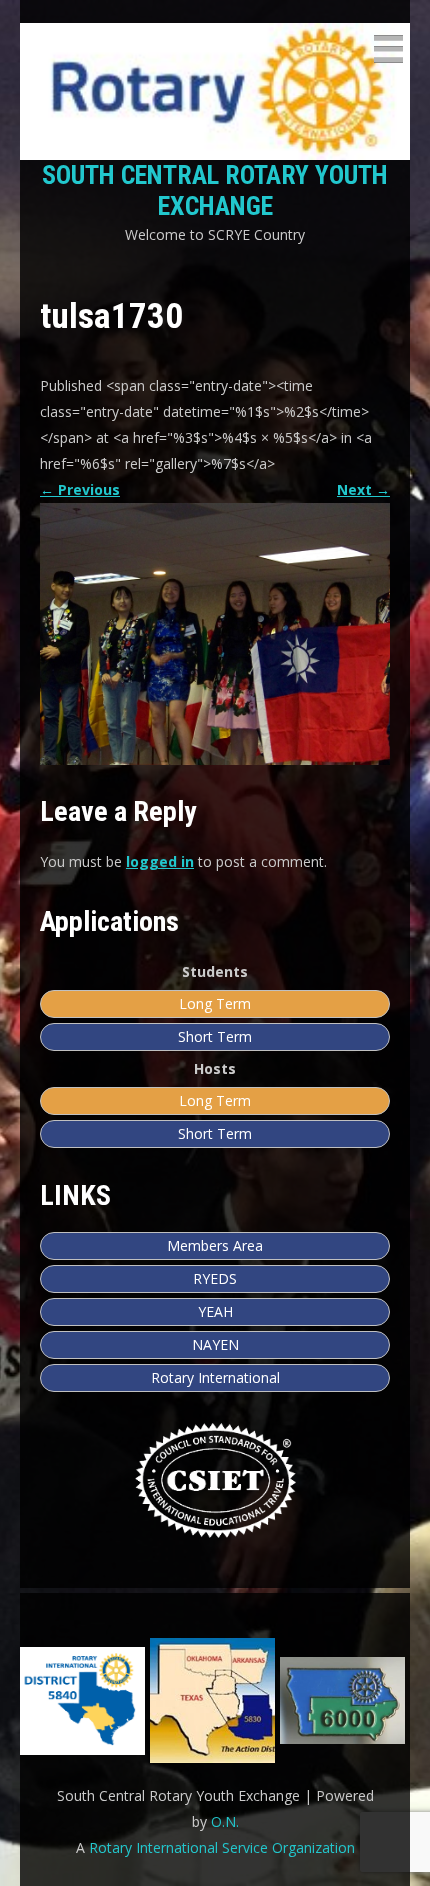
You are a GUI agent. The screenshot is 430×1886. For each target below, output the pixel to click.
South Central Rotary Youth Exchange (215, 190)
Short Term (215, 1036)
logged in (160, 861)
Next (363, 489)
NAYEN (215, 1344)
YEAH (215, 1311)
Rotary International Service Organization (222, 1847)
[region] (215, 1700)
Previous (80, 489)
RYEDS (215, 1278)
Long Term (215, 1003)
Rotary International (215, 1377)
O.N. (225, 1821)
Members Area (215, 1245)
